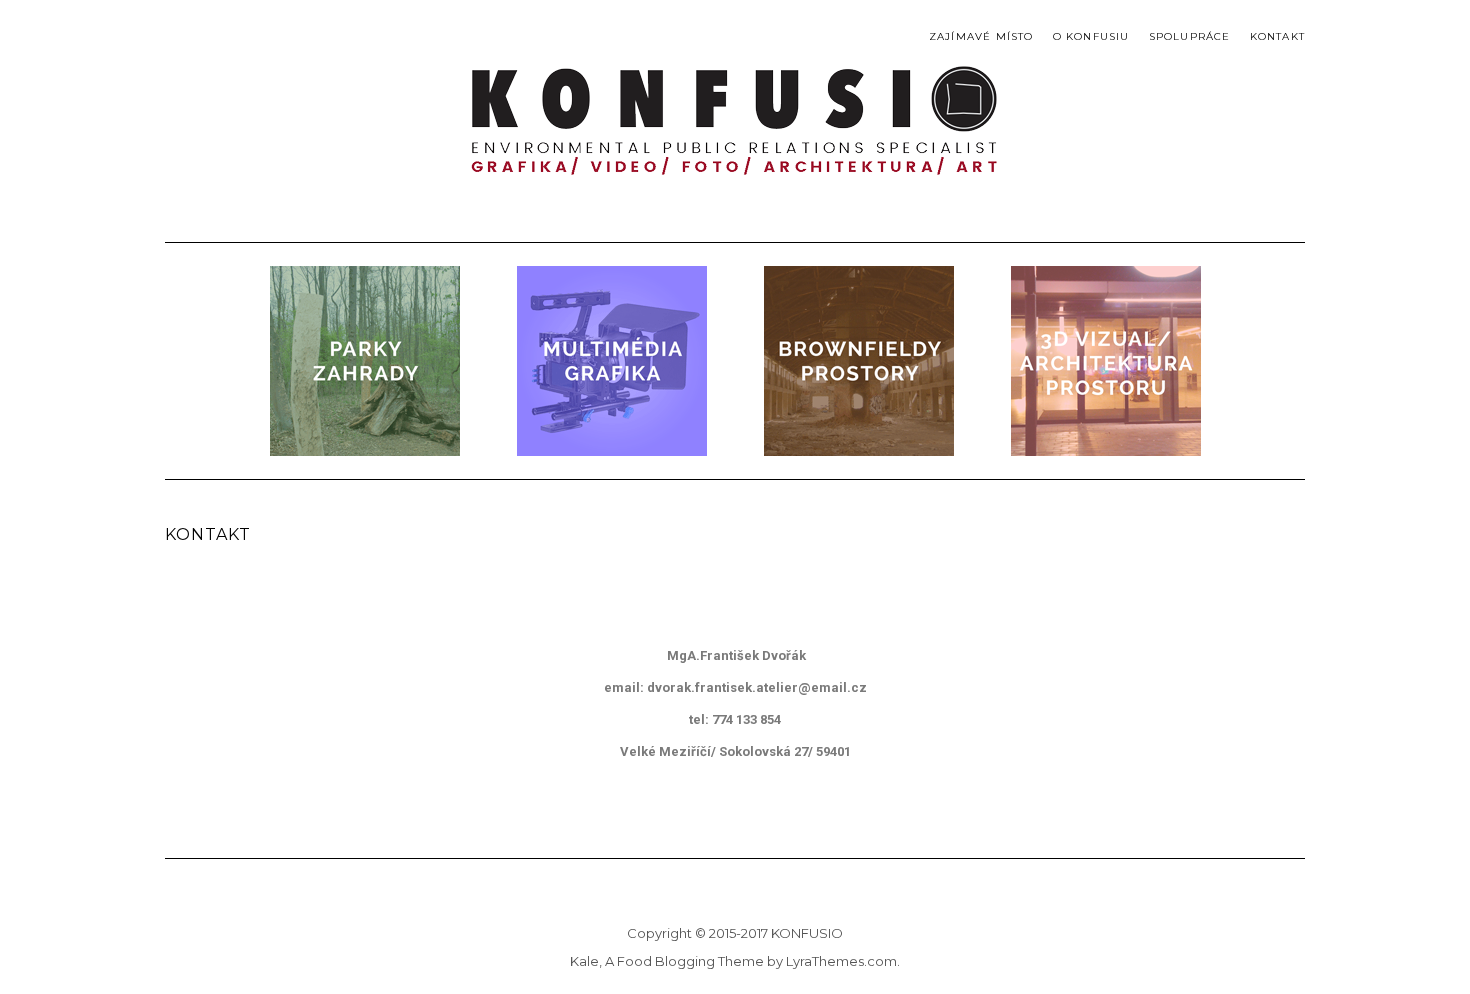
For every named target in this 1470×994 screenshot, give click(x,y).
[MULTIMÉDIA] (612, 361)
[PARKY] (365, 361)
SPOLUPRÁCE (1190, 36)
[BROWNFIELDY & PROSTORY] (859, 361)
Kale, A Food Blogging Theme (667, 961)
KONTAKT (1277, 36)
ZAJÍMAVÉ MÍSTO (981, 36)
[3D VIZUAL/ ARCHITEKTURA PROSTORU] (1106, 361)
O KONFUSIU (1091, 36)
